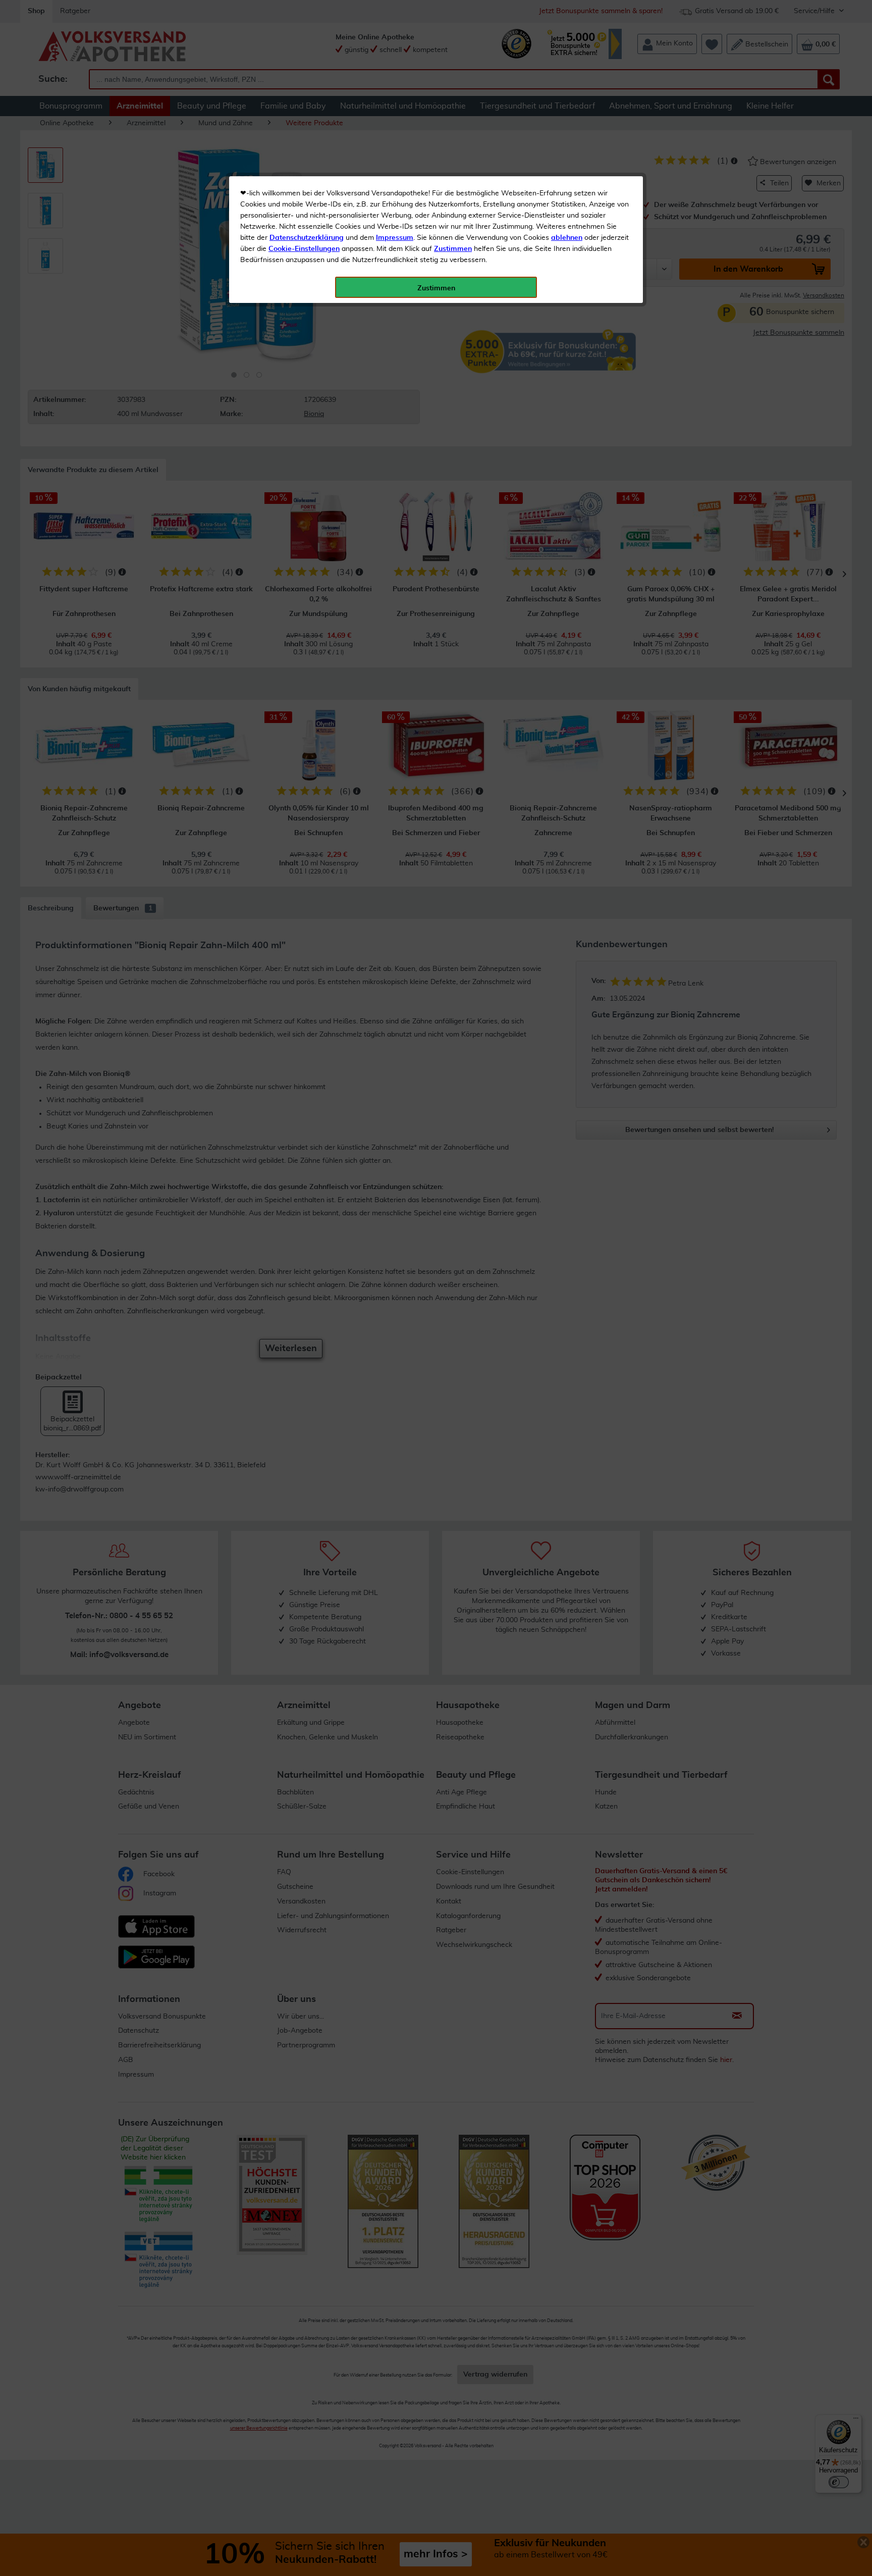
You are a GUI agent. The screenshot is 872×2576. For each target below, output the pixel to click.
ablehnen (567, 238)
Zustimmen (453, 249)
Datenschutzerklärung (307, 238)
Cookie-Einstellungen (304, 249)
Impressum (395, 238)
